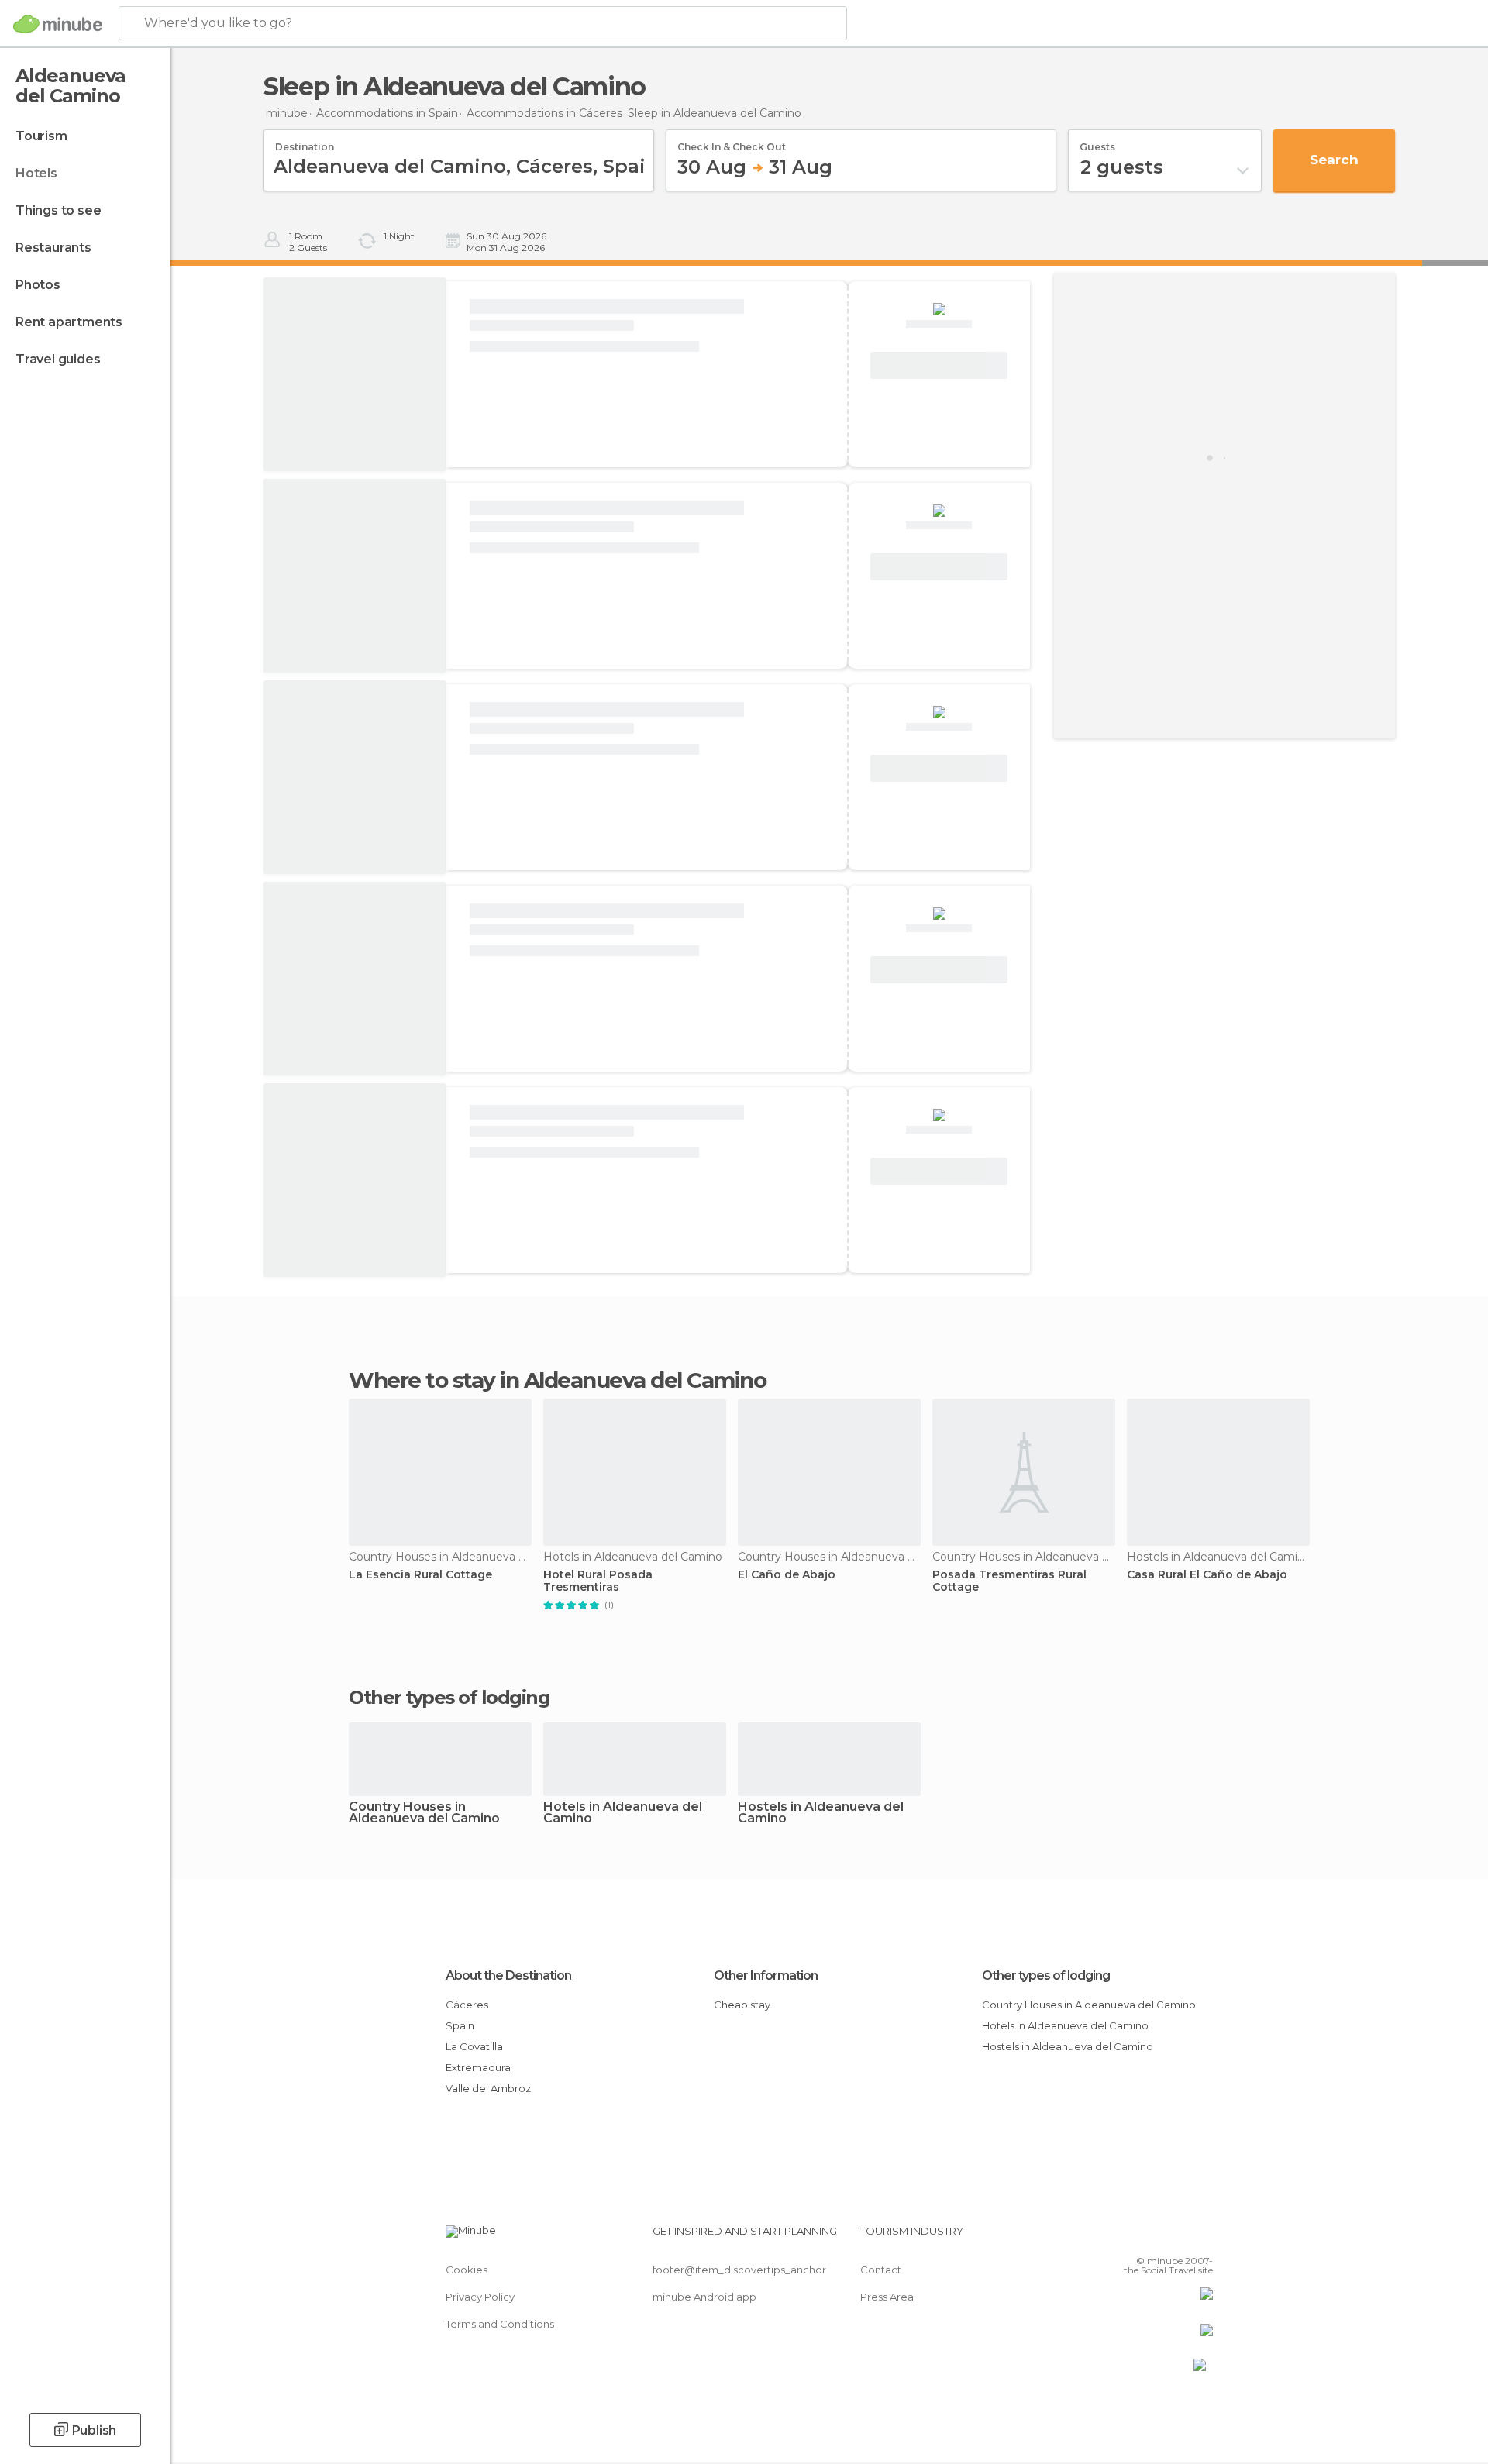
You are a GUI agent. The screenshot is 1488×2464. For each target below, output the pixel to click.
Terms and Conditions (500, 2324)
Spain (460, 2025)
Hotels (36, 173)
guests (1097, 142)
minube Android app (704, 2297)
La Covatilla (474, 2046)
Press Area (887, 2297)
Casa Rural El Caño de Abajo (1207, 1575)
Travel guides (58, 359)
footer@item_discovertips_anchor (739, 2270)
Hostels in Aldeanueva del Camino (821, 1813)
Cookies (467, 2270)
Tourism (41, 136)
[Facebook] (1125, 2237)
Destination (305, 142)
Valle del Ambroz (488, 2088)
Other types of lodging (1046, 1975)
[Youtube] (1201, 2237)
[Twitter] (1150, 2237)
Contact (881, 2270)
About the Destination (508, 1975)
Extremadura (478, 2067)
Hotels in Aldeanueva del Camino (623, 1813)
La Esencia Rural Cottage (420, 1575)
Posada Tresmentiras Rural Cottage (1009, 1581)
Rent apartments (69, 322)
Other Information (766, 1975)
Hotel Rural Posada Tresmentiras (598, 1581)
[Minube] (58, 24)
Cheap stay (742, 2005)
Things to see (58, 210)
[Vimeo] (1176, 2237)
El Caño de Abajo (787, 1575)
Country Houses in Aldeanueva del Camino (424, 1813)
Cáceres (467, 2005)
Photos (38, 285)
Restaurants (53, 248)
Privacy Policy (480, 2297)
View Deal (939, 366)
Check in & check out (732, 142)
